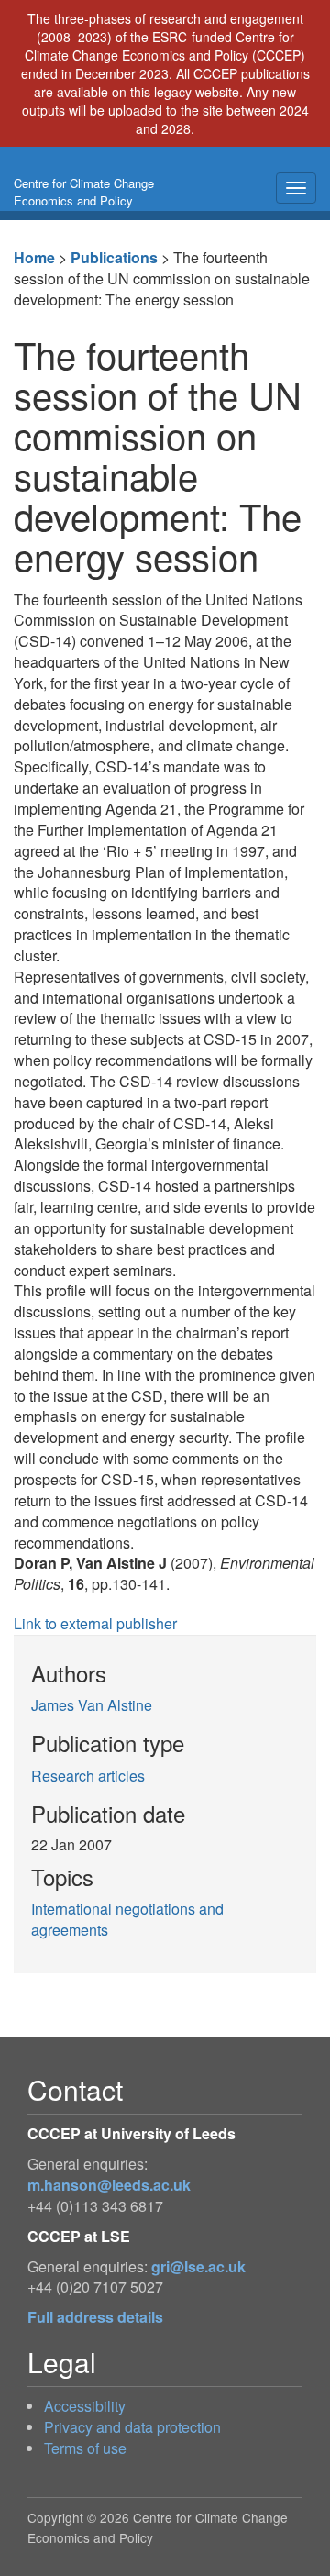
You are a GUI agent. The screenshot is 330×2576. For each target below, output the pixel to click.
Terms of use (85, 2448)
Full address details (95, 2317)
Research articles (88, 1776)
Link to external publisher (95, 1623)
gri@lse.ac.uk (198, 2266)
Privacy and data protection (132, 2427)
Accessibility (85, 2406)
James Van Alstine (92, 1705)
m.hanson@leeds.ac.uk (109, 2185)
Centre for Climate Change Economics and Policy (84, 192)
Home (34, 257)
